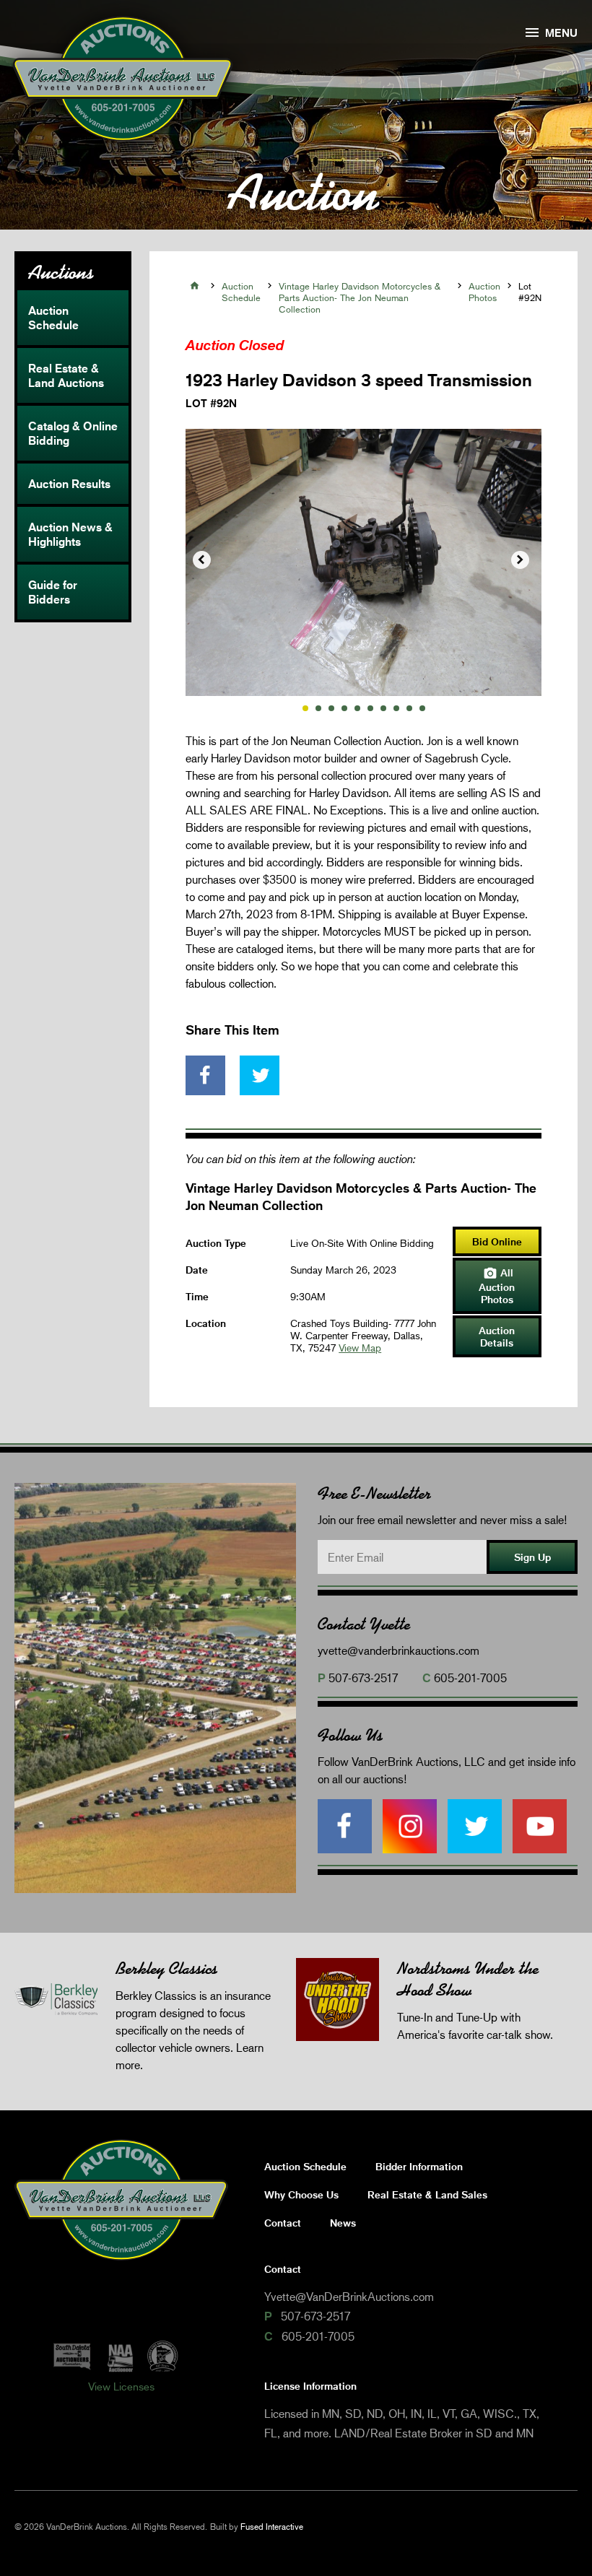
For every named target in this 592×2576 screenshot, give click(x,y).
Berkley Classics (166, 1968)
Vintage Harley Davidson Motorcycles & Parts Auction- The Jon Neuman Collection (360, 297)
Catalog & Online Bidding (73, 433)
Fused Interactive (272, 2527)
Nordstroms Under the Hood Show (468, 1979)
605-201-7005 (470, 1678)
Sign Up (532, 1557)
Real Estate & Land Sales (427, 2194)
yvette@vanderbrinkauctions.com (399, 1650)
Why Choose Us (301, 2194)
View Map (360, 1348)
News (343, 2223)
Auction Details (497, 1336)
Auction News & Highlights (70, 534)
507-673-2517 (363, 1678)
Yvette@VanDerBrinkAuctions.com (349, 2296)
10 (422, 708)
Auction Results (69, 484)
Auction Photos (484, 292)
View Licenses (121, 2386)
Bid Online (497, 1241)
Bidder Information (419, 2166)
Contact (283, 2223)
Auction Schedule (53, 318)
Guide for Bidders (53, 592)
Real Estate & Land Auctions (66, 375)
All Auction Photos (497, 1286)
